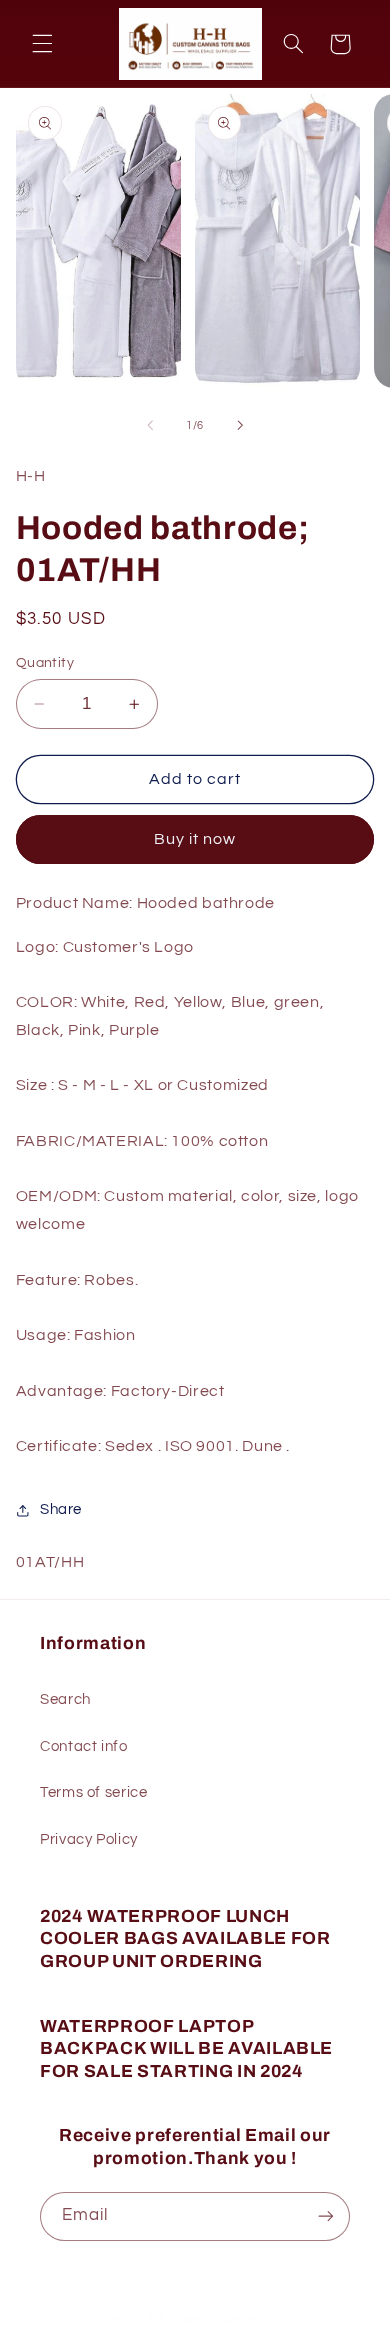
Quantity (45, 663)
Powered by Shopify (268, 2319)
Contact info (84, 1746)
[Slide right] (240, 425)
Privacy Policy (89, 1839)
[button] (42, 44)
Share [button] (61, 1509)
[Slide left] (150, 425)
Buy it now (195, 839)
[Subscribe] (326, 2216)
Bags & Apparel (158, 2319)
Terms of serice (93, 1792)
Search (65, 1699)
